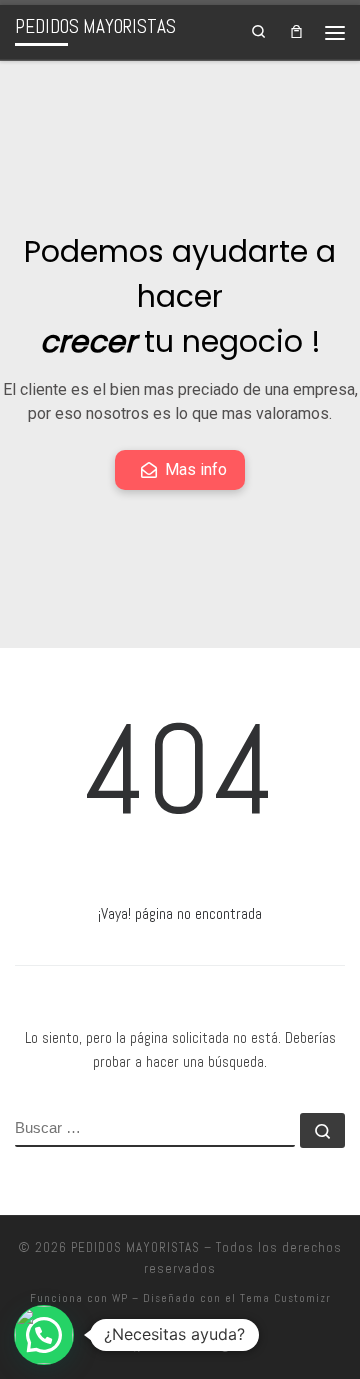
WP (120, 1298)
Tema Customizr (285, 1298)
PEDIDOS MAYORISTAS (135, 1247)
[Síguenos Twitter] (195, 1345)
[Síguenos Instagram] (166, 1345)
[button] (44, 1335)
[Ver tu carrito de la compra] (296, 32)
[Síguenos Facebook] (137, 1345)
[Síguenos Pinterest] (224, 1345)
